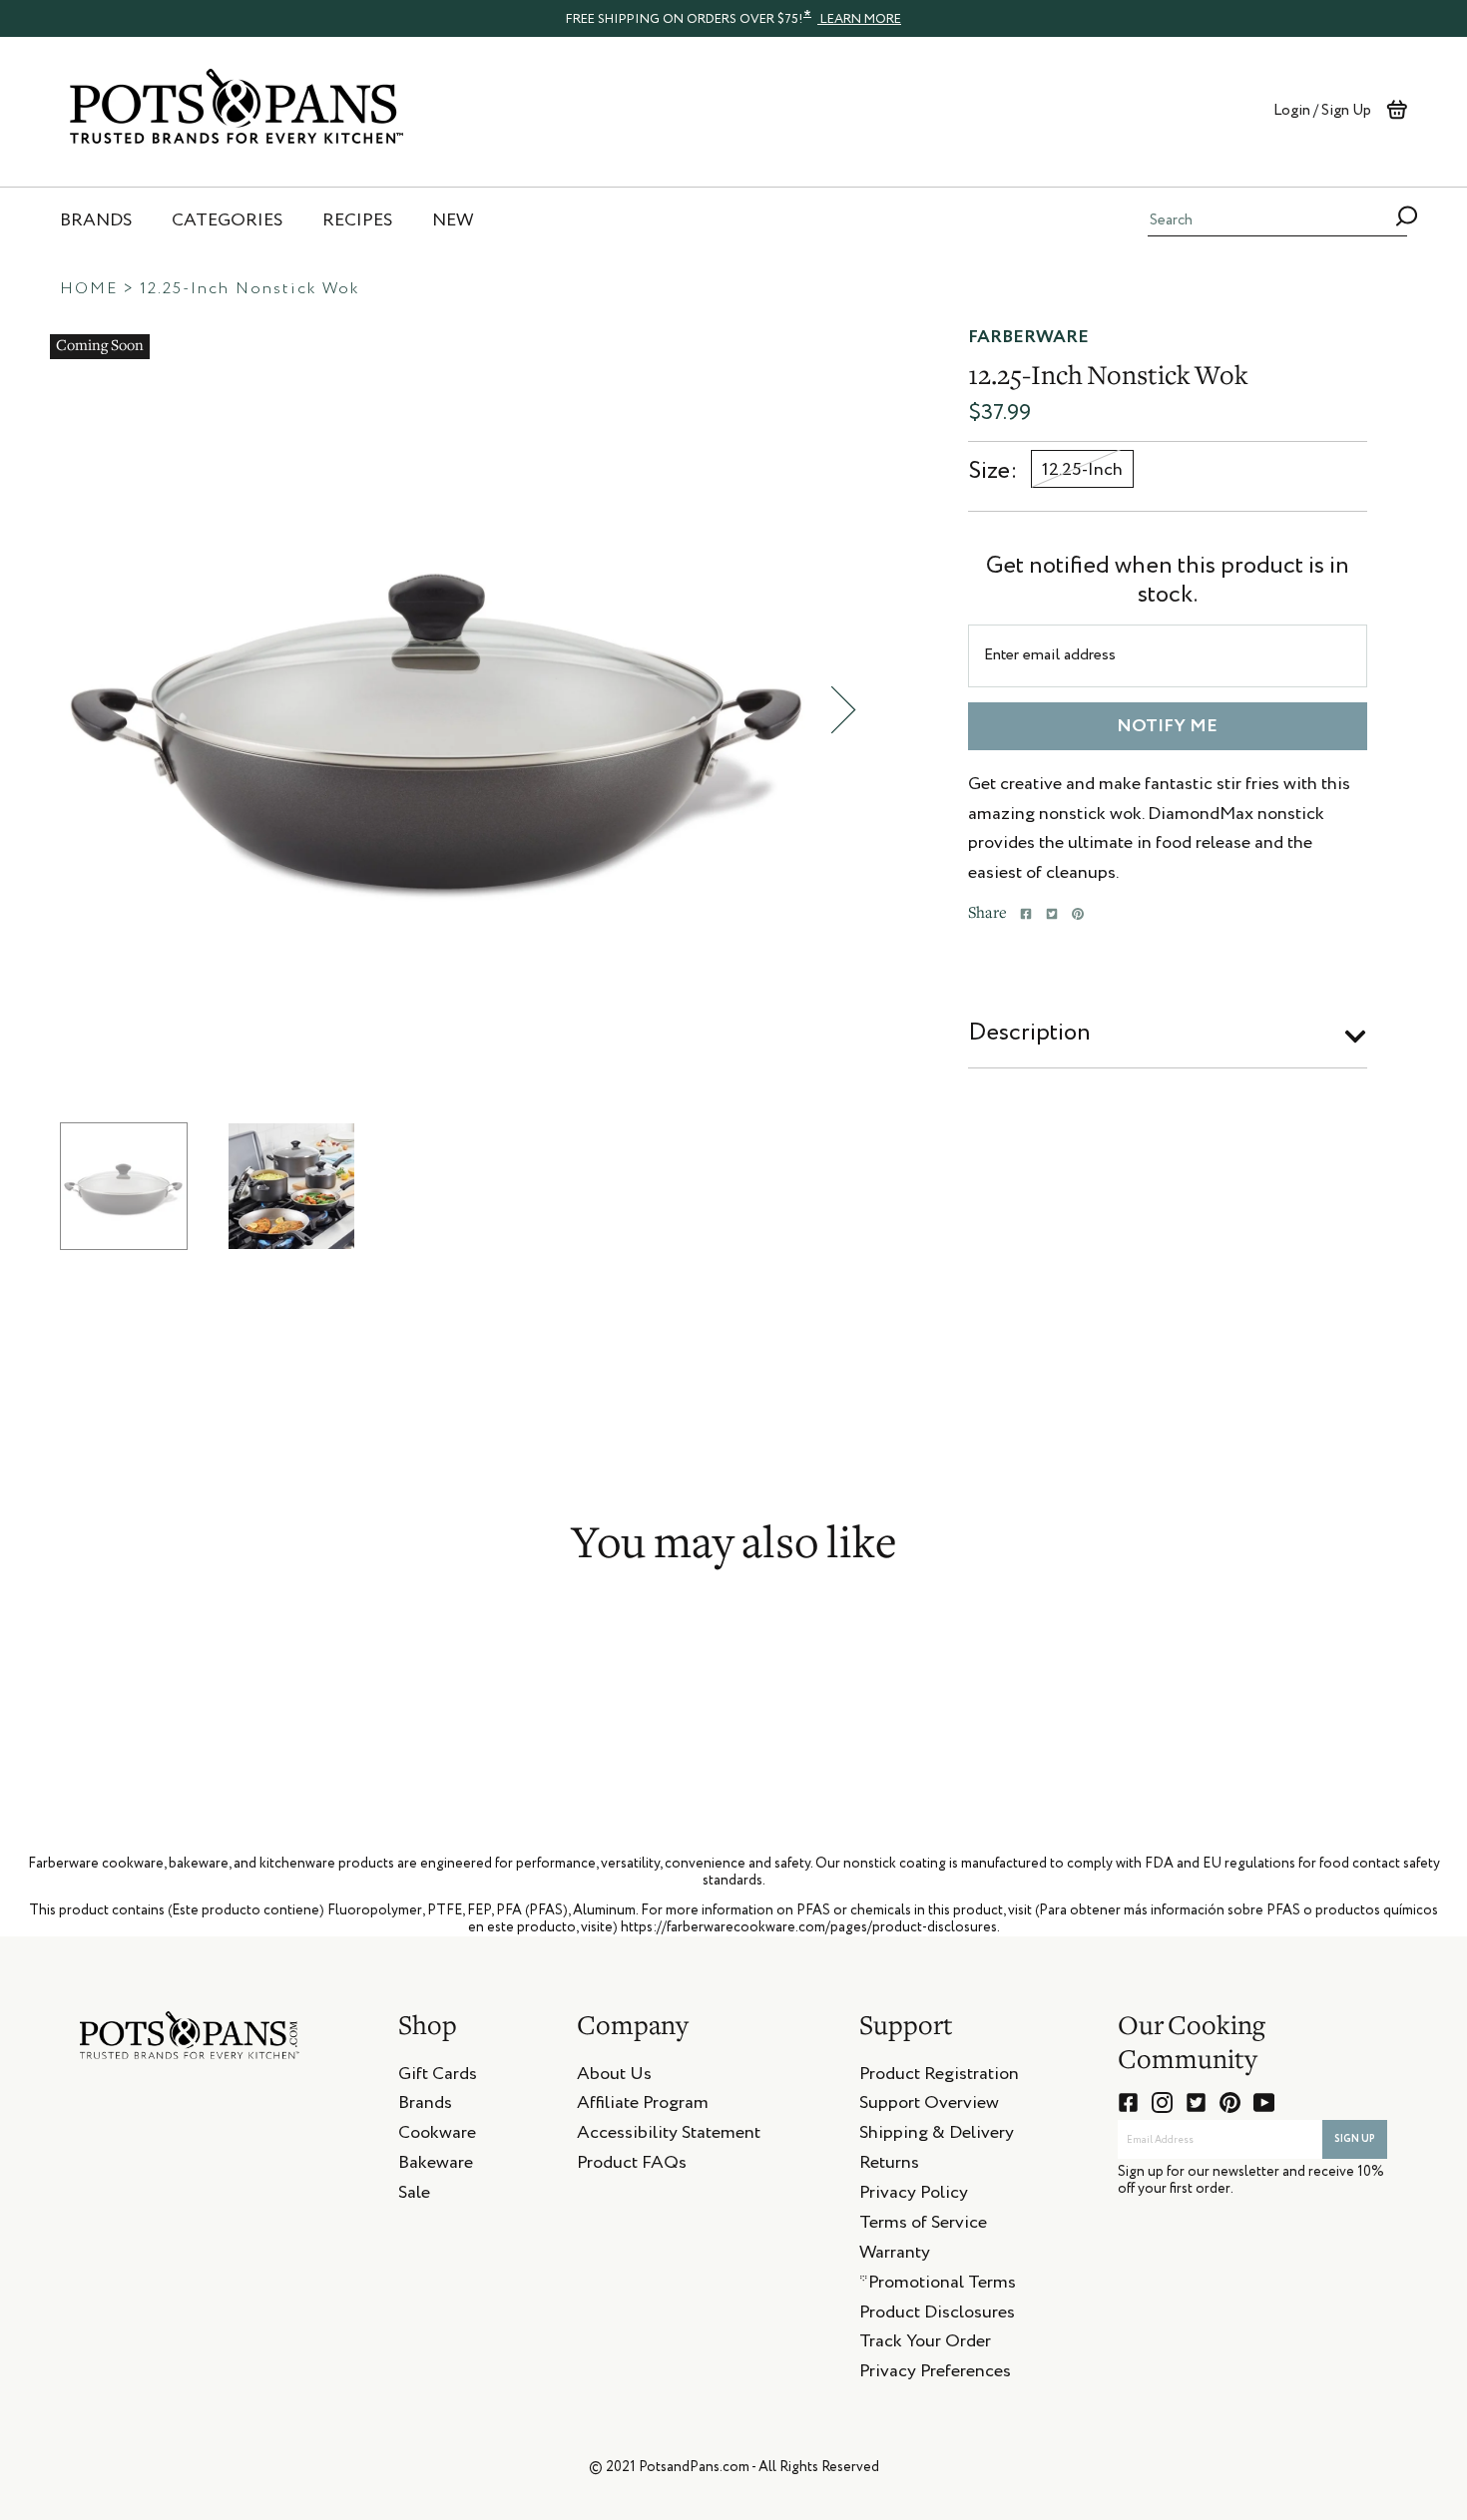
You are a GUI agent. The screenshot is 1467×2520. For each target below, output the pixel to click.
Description (1029, 1033)
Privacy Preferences (935, 2374)
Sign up (1355, 2139)
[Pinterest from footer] (1230, 2102)
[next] (843, 710)
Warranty (895, 2256)
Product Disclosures (937, 2315)
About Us (614, 2077)
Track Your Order (925, 2344)
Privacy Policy (914, 2196)
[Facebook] (1026, 914)
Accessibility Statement (669, 2136)
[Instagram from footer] (1162, 2102)
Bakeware (436, 2166)
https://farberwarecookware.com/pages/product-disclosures (809, 1927)
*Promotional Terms (938, 2286)
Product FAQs (632, 2166)
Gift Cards (438, 2077)
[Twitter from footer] (1196, 2102)
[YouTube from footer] (1264, 2102)
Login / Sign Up (1322, 110)
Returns (889, 2166)
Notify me (1167, 726)
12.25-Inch (1082, 470)
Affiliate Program (643, 2106)
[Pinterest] (1078, 914)
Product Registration (939, 2077)
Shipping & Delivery (937, 2136)
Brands (425, 2106)
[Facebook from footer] (1128, 2102)
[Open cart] (1397, 110)
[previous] (35, 710)
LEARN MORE (859, 19)
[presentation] (733, 18)
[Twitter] (1052, 914)
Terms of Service (923, 2226)
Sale (414, 2196)
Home (89, 289)
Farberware (1028, 337)
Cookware (437, 2136)
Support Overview (929, 2106)
